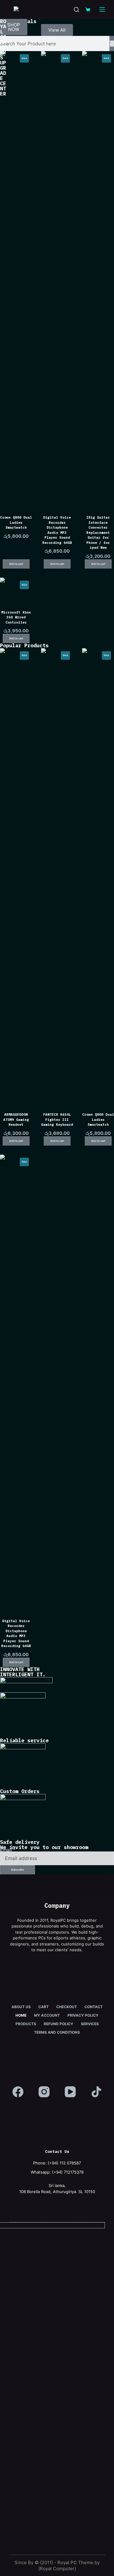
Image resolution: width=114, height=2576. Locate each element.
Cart (43, 2007)
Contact (94, 2007)
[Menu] (102, 9)
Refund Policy (59, 2024)
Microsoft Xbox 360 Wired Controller (16, 617)
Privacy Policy (83, 2015)
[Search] (76, 10)
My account (47, 2015)
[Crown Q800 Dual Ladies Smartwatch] (16, 279)
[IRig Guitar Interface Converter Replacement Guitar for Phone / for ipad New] (98, 279)
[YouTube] (70, 2092)
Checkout (67, 2007)
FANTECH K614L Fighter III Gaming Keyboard (57, 1119)
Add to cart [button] (16, 564)
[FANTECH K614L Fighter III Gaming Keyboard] (57, 876)
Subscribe (17, 1870)
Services (90, 2024)
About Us (21, 2007)
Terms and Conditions (57, 2032)
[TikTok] (96, 2092)
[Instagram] (44, 2092)
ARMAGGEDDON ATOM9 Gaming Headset (16, 1119)
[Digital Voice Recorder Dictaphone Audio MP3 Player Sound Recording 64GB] (57, 279)
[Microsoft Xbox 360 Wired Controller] (16, 590)
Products (26, 2024)
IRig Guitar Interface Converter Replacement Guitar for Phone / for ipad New (98, 532)
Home (21, 2015)
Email (8, 1850)
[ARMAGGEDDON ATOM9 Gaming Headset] (16, 876)
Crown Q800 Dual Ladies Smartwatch (16, 522)
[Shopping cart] (88, 10)
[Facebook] (18, 2092)
